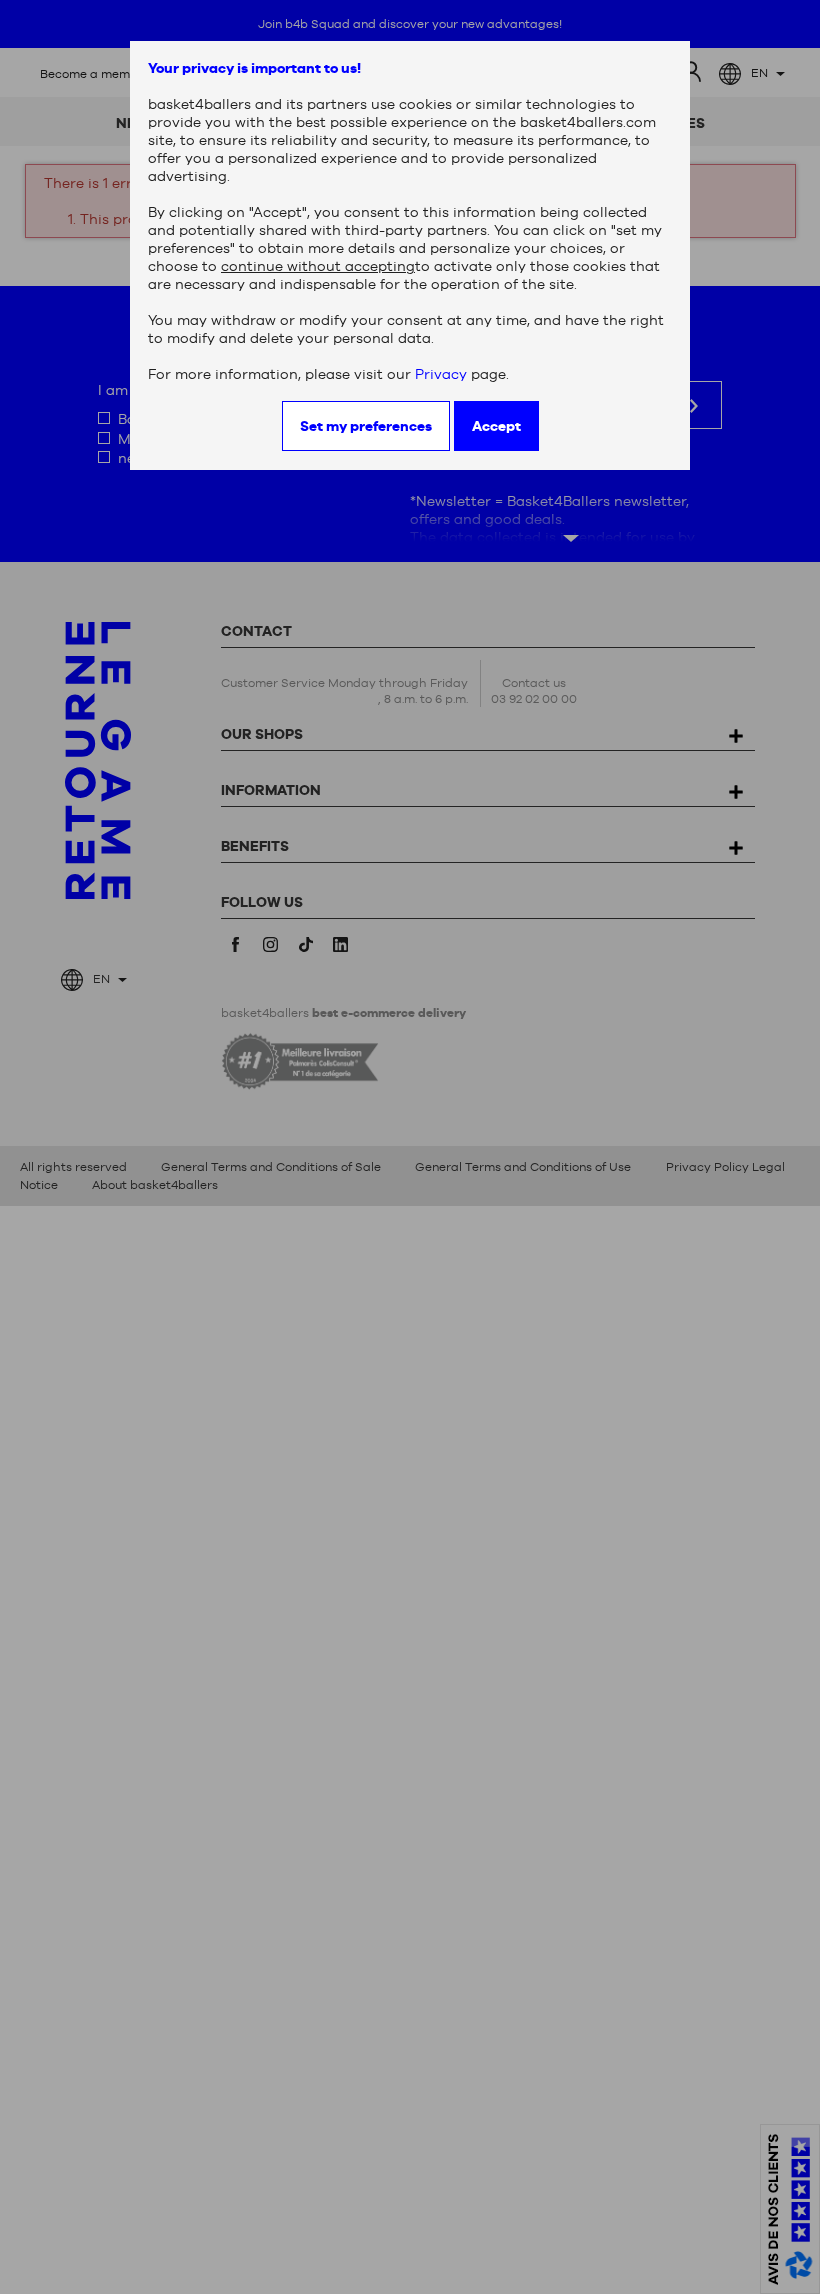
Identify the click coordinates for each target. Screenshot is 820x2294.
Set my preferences (366, 426)
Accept (496, 426)
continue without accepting (318, 266)
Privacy (441, 374)
